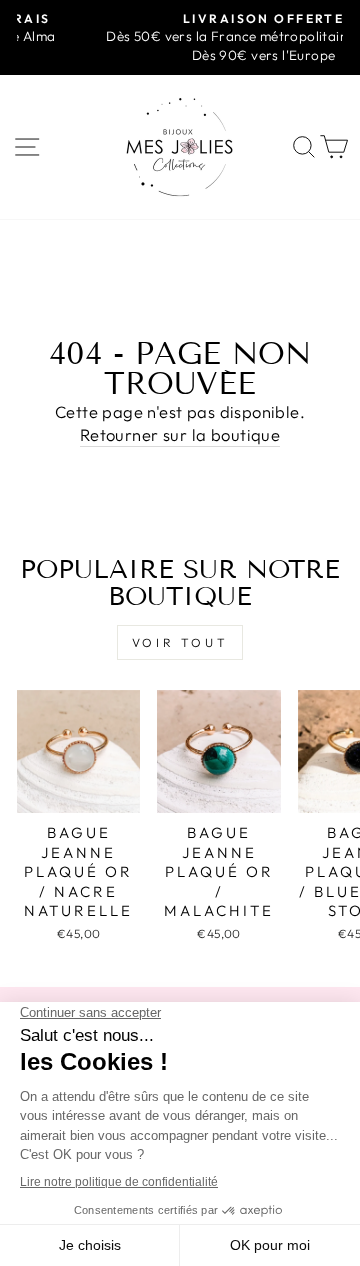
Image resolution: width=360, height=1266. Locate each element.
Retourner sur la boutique (180, 434)
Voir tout (180, 642)
